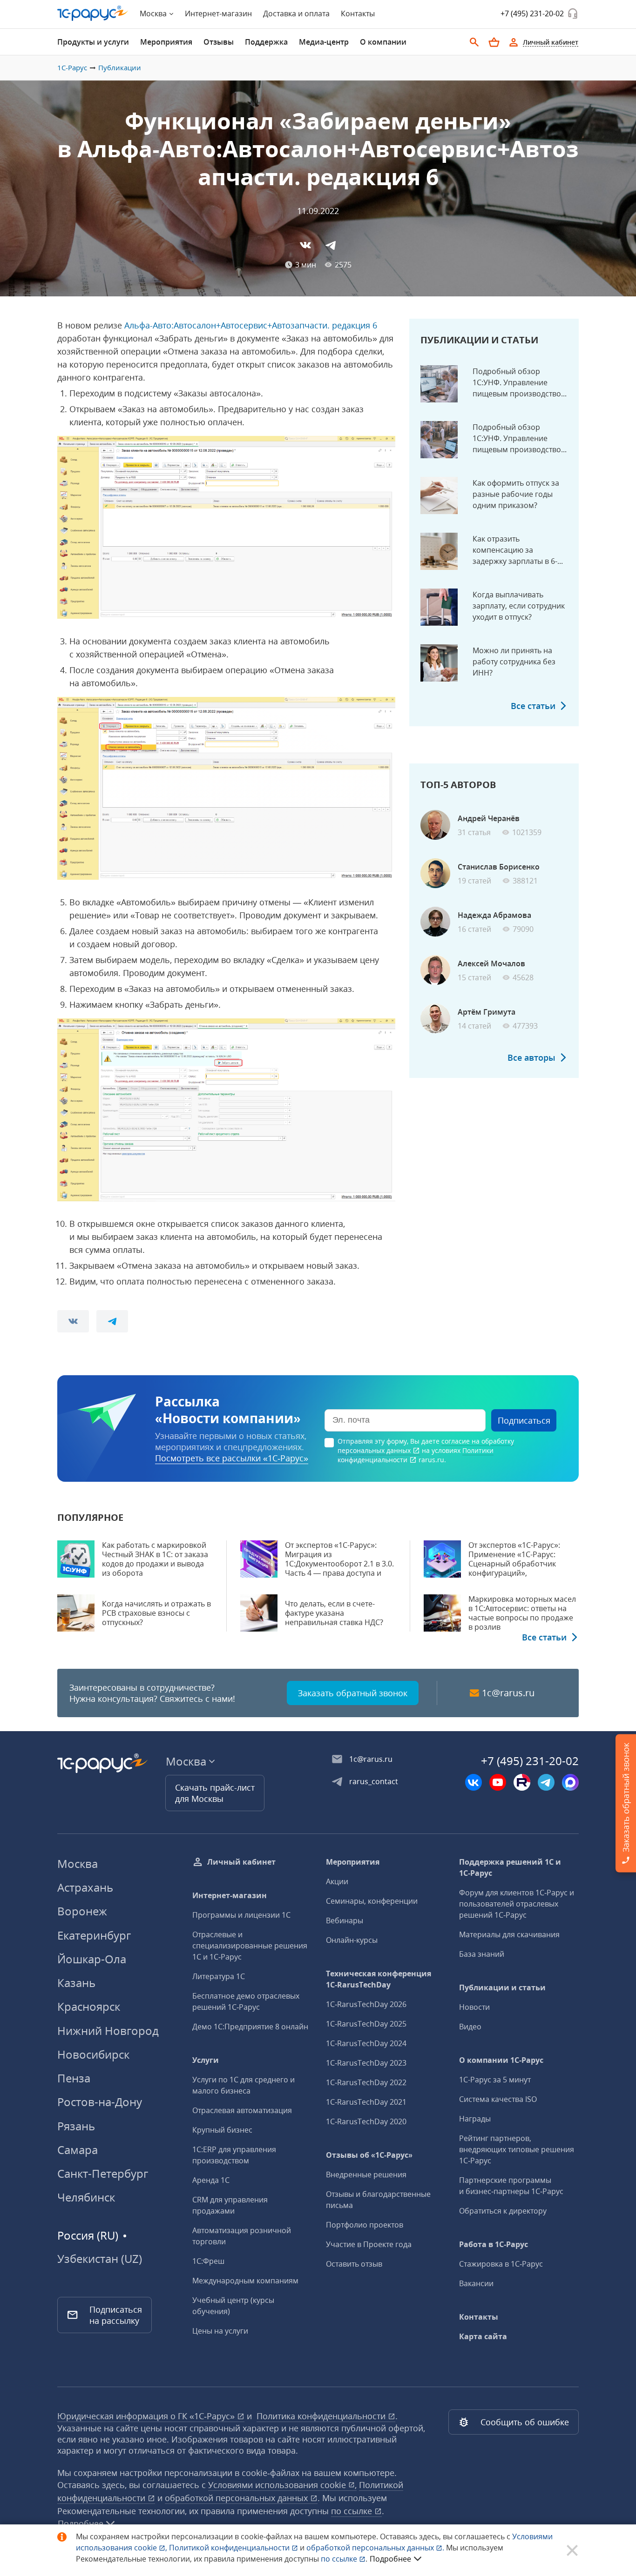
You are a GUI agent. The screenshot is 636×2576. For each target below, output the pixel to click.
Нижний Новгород (108, 2031)
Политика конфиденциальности (322, 2416)
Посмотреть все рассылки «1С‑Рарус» (232, 1458)
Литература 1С (219, 1976)
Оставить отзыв (354, 2264)
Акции (337, 1881)
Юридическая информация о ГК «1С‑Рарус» (147, 2416)
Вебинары (345, 1920)
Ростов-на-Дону (100, 2102)
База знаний (482, 1954)
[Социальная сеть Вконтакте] (474, 1782)
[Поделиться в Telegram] (331, 245)
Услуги (206, 2060)
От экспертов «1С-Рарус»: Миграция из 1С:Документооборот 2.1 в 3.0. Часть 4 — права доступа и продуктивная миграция (339, 1564)
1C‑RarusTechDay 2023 (366, 2063)
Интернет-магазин (218, 13)
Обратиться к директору (503, 2211)
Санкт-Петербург (103, 2173)
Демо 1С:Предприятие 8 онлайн (250, 2027)
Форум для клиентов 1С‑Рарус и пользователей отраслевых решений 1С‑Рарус (517, 1904)
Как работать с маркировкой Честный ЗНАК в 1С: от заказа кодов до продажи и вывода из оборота (155, 1559)
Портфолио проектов (365, 2225)
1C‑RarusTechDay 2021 (366, 2102)
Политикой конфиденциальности (230, 2548)
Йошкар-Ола (92, 1959)
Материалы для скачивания (509, 1934)
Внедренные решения (366, 2175)
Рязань (76, 2126)
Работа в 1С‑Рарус (494, 2244)
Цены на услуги (220, 2331)
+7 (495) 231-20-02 (532, 13)
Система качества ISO (498, 2099)
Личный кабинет (241, 1862)
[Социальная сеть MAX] (570, 1782)
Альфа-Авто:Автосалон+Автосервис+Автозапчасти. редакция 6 (251, 325)
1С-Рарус (72, 67)
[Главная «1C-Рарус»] (93, 13)
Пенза (74, 2078)
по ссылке (353, 2511)
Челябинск (86, 2197)
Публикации (120, 67)
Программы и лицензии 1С (241, 1915)
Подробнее (390, 2559)
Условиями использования (282, 2485)
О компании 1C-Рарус (501, 2060)
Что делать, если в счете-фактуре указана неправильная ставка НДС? (334, 1613)
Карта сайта (483, 2336)
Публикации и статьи (502, 1987)
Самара (78, 2150)
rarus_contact (374, 1781)
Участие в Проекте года (369, 2244)
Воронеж (82, 1911)
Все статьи (533, 706)
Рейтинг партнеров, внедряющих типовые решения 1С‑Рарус (517, 2149)
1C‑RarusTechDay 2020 (366, 2121)
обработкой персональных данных (237, 2498)
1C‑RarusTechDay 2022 (366, 2082)
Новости (474, 2007)
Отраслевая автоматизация (242, 2110)
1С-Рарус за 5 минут (495, 2080)
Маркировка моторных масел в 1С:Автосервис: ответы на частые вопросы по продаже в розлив (522, 1613)
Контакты (358, 13)
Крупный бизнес (222, 2130)
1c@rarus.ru (508, 1693)
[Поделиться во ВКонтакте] (305, 245)
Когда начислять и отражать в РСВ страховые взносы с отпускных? (156, 1613)
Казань (76, 1983)
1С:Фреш (208, 2261)
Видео (470, 2027)
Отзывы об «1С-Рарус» (369, 2155)
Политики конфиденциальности (416, 1455)
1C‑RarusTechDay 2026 (366, 2004)
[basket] (494, 42)
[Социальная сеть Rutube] (522, 1782)
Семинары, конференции (372, 1901)
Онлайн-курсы (352, 1940)
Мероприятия (353, 1862)
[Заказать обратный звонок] (573, 13)
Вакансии (476, 2283)
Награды (475, 2119)
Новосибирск (93, 2054)
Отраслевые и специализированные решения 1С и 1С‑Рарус (250, 1946)
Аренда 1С (211, 2180)
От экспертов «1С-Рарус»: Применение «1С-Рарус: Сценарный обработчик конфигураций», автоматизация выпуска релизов (514, 1568)
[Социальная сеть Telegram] (546, 1782)
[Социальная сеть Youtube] (498, 1782)
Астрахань (85, 1887)
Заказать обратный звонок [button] (353, 1693)
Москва (78, 1863)
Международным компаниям (245, 2281)
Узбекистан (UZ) (100, 2259)
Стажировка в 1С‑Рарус (501, 2264)
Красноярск (89, 2006)
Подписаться (524, 1420)
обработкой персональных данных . (376, 2548)
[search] (474, 42)
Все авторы (531, 1057)
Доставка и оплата (296, 13)
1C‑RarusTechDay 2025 (366, 2024)
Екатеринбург (94, 1935)
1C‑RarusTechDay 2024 (366, 2043)
